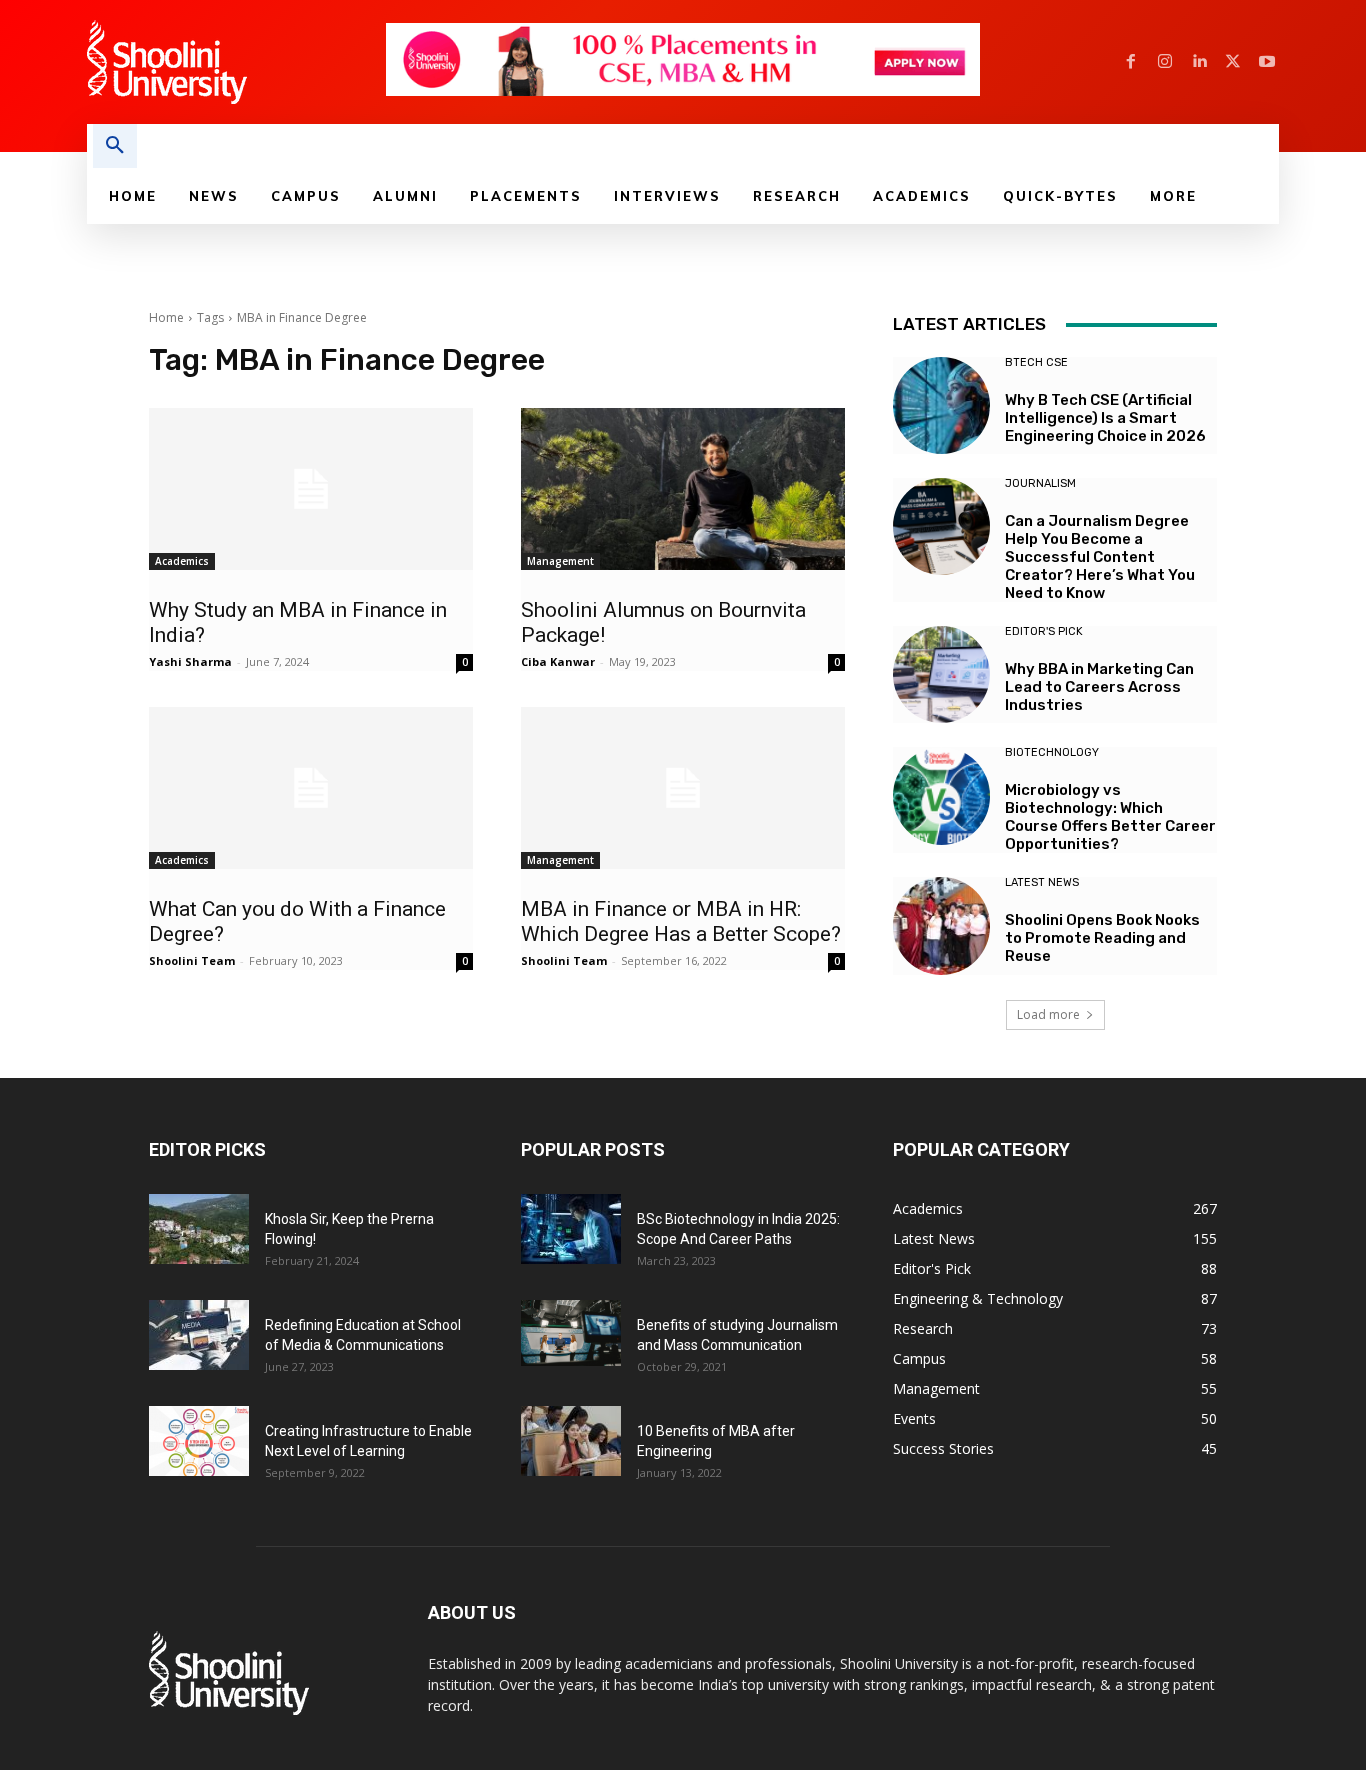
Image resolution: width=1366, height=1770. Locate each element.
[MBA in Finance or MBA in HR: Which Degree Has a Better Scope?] (683, 788)
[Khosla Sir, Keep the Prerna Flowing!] (199, 1229)
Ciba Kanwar (558, 661)
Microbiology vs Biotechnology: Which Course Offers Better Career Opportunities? (1110, 817)
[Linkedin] (1199, 62)
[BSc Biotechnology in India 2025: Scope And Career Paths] (571, 1229)
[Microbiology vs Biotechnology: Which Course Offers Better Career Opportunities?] (941, 795)
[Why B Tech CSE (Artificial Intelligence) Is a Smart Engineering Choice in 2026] (941, 405)
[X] (1233, 62)
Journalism (1040, 483)
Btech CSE (1036, 362)
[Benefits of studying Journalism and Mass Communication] (571, 1333)
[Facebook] (1131, 62)
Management (560, 561)
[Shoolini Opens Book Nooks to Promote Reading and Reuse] (941, 925)
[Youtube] (1267, 62)
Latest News (1042, 882)
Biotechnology (1052, 752)
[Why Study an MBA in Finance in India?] (311, 489)
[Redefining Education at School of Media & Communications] (199, 1335)
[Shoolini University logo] (235, 62)
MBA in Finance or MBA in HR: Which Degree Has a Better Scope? (681, 921)
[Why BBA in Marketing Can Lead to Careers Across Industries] (941, 674)
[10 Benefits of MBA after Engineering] (571, 1441)
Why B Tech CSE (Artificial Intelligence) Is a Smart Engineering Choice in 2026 (1105, 418)
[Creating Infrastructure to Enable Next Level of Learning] (199, 1441)
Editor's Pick (1044, 631)
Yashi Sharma (190, 661)
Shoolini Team (192, 960)
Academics (182, 561)
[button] (115, 146)
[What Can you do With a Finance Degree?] (311, 788)
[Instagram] (1165, 62)
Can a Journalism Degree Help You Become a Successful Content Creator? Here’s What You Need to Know (1100, 557)
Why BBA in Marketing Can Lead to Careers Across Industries (1099, 687)
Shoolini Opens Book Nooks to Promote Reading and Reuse (1102, 938)
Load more (1048, 1014)
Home (166, 317)
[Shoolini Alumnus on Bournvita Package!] (683, 489)
